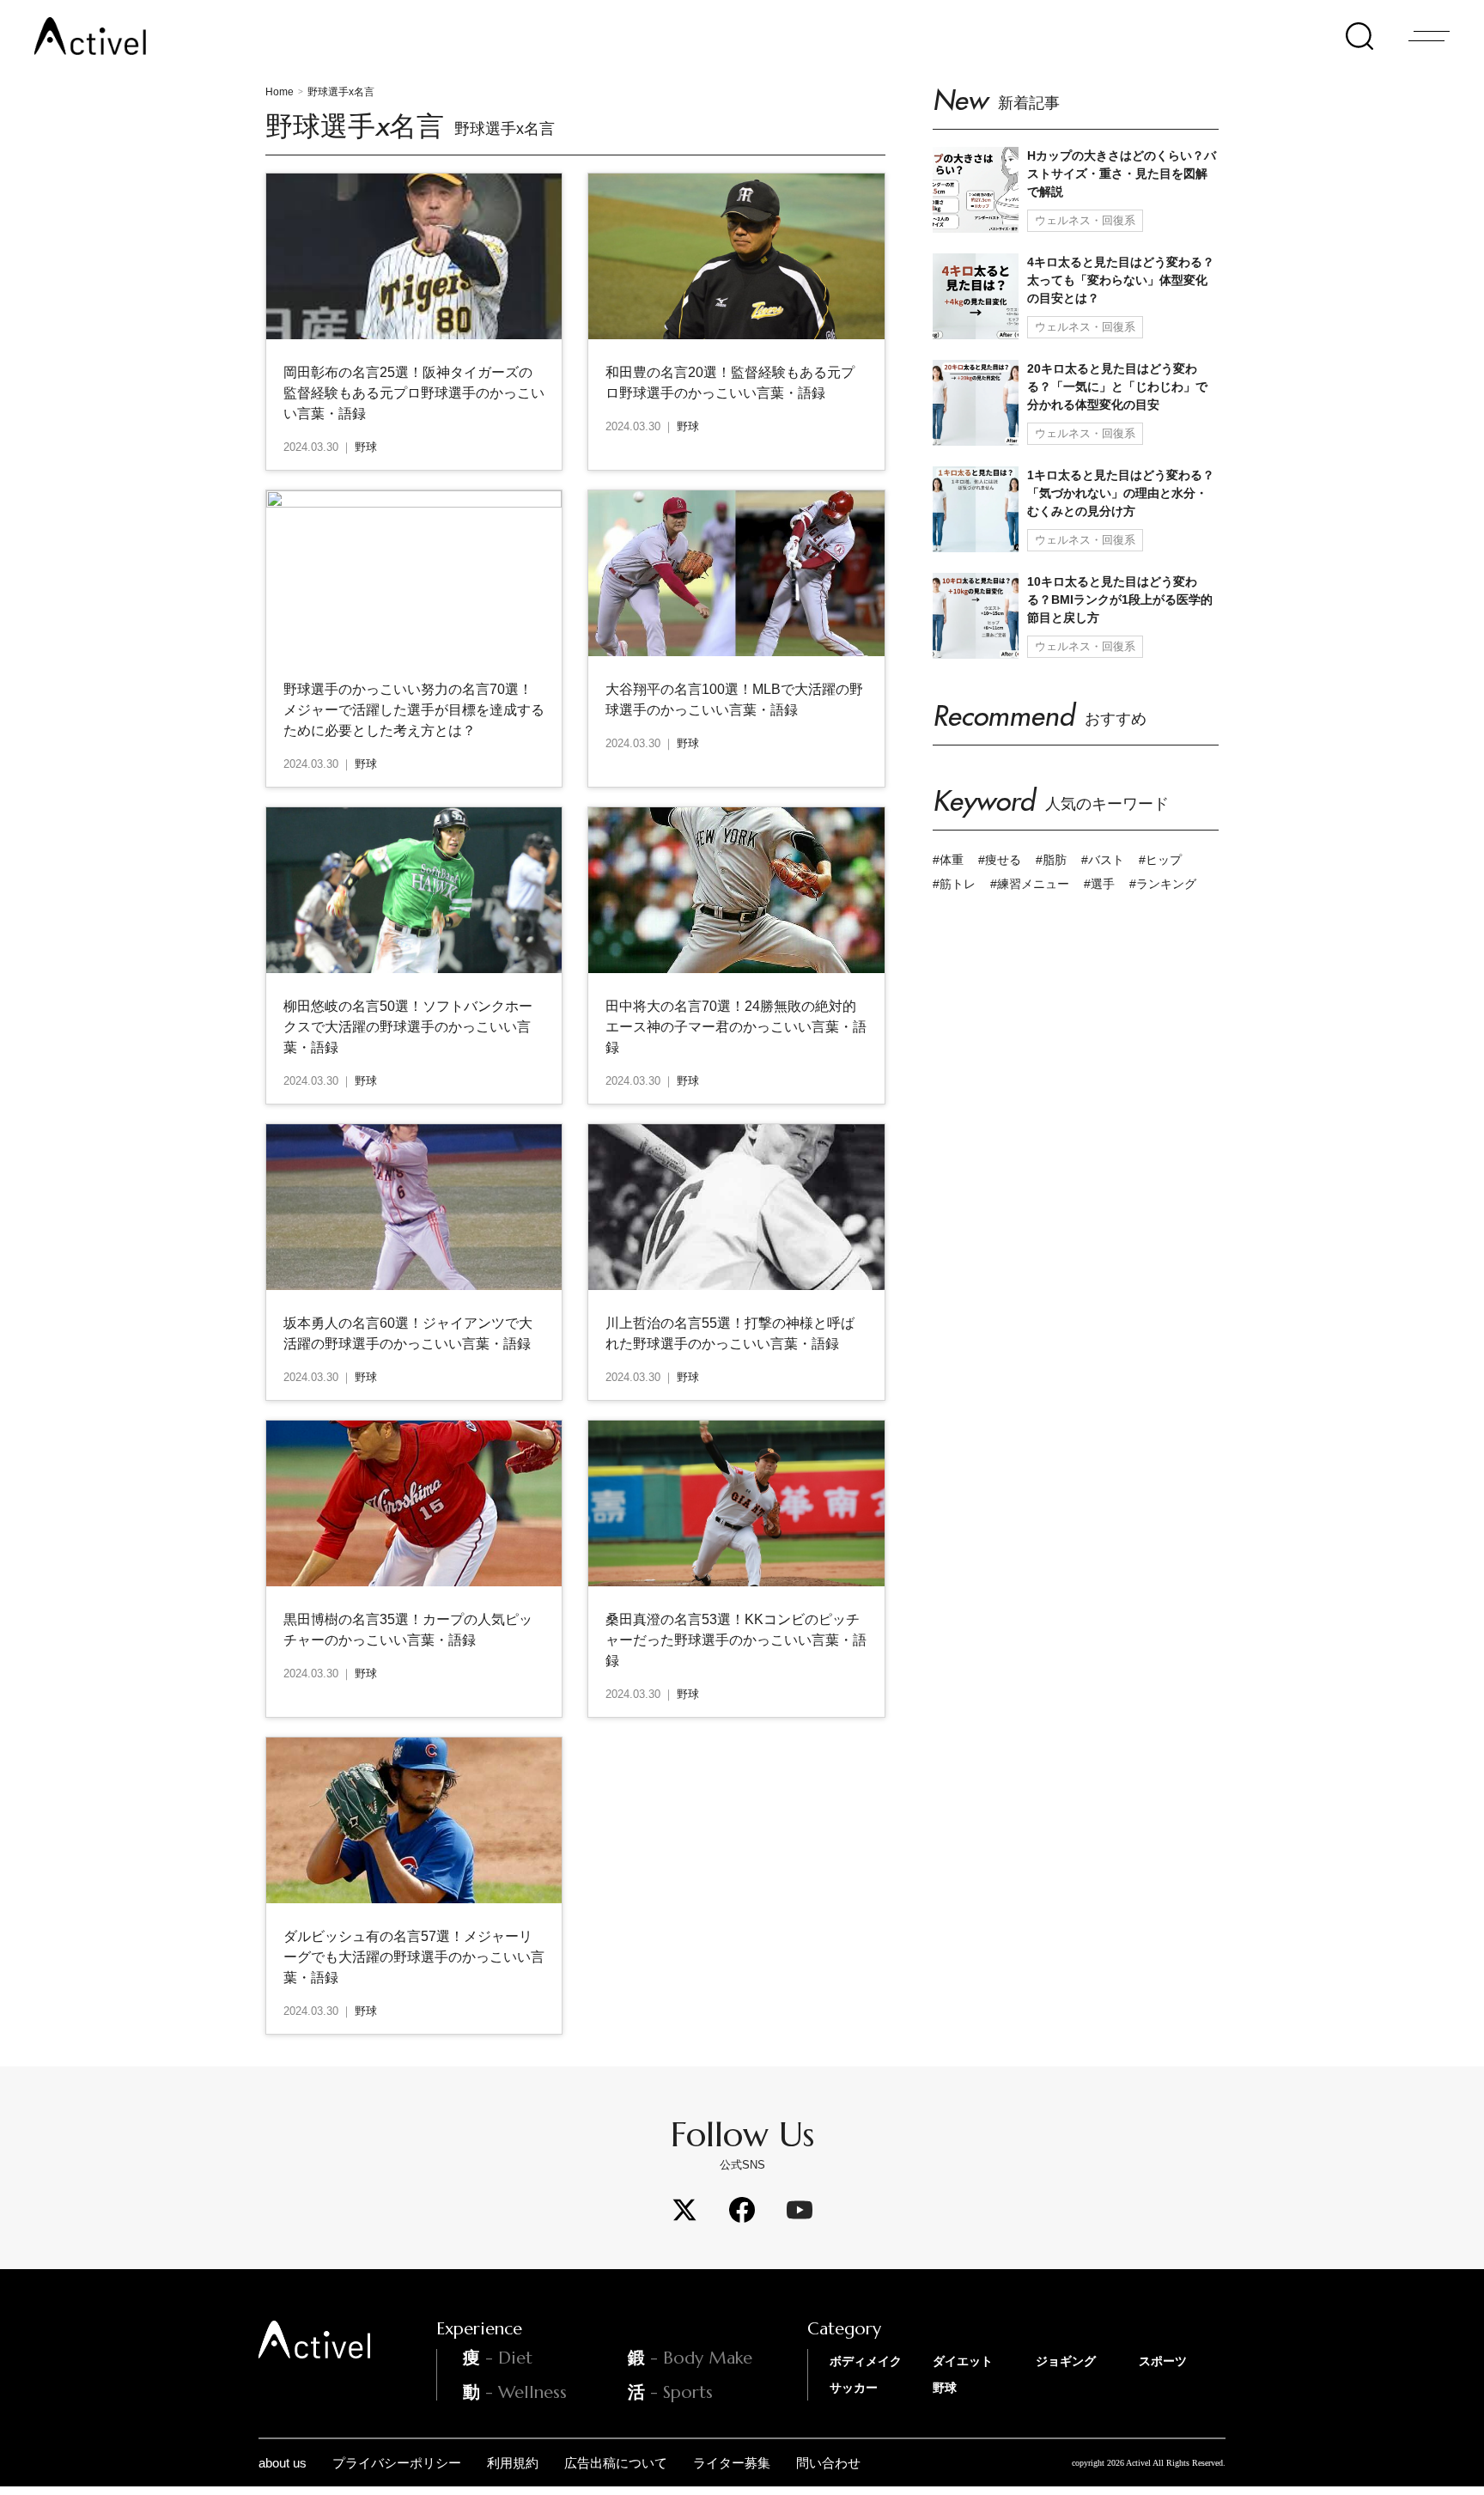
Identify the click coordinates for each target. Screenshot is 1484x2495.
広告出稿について (616, 2463)
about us (283, 2463)
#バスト (1103, 860)
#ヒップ (1160, 860)
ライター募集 (732, 2463)
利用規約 (513, 2463)
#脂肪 (1051, 860)
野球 (945, 2388)
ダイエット (963, 2361)
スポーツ (1163, 2361)
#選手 (1099, 884)
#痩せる (1000, 860)
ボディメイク (866, 2361)
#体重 (948, 860)
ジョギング (1066, 2361)
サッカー (854, 2388)
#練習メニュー (1030, 884)
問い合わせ (828, 2463)
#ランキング (1163, 884)
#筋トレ (954, 884)
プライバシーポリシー (397, 2463)
